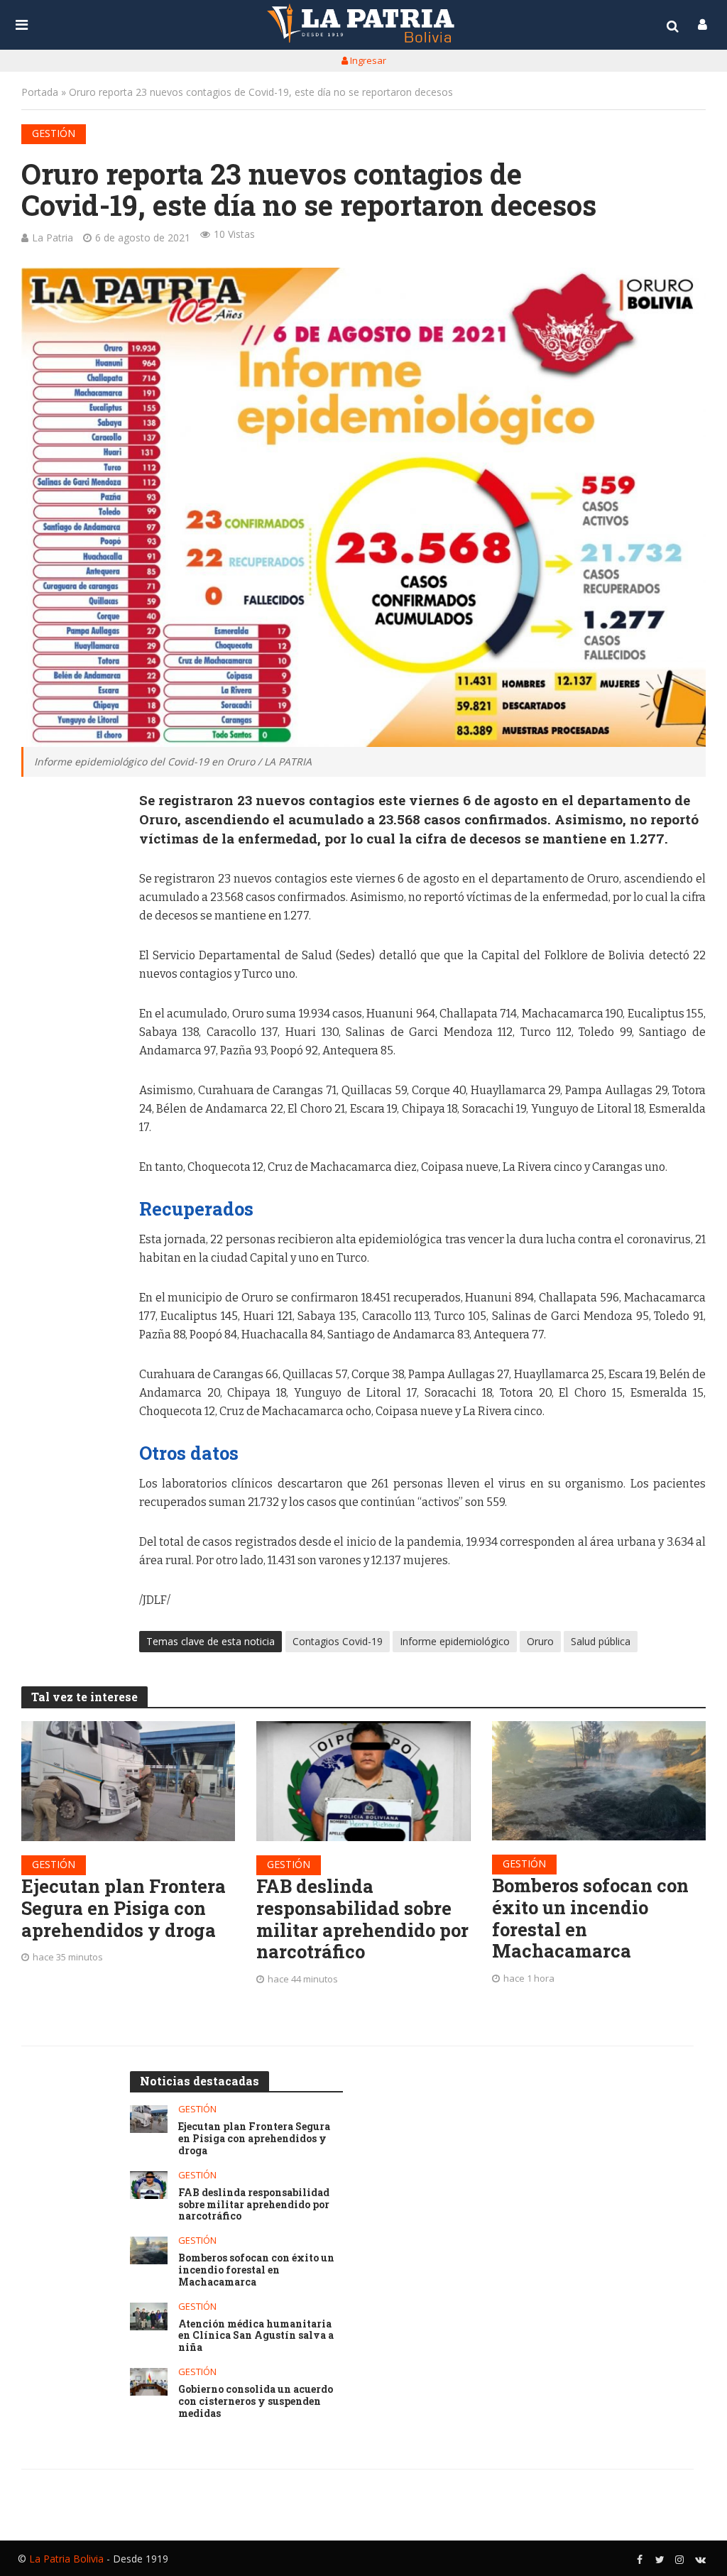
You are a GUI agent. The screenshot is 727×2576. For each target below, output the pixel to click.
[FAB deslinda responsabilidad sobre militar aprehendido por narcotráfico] (363, 1781)
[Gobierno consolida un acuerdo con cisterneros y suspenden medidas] (149, 2382)
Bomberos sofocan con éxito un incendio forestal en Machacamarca (590, 1918)
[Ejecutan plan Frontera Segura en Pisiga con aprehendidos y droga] (128, 1781)
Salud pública (601, 1641)
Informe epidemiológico (455, 1641)
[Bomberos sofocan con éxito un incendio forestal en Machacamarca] (599, 1781)
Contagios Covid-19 (338, 1641)
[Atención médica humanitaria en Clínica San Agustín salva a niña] (149, 2316)
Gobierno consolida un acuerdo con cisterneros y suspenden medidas (256, 2401)
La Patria (53, 238)
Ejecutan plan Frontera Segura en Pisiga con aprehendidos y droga (124, 1908)
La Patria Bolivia (66, 2559)
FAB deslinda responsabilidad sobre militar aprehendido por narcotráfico (362, 1919)
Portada (40, 92)
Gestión (54, 133)
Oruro (540, 1641)
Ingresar (367, 60)
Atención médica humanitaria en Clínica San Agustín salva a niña (256, 2336)
